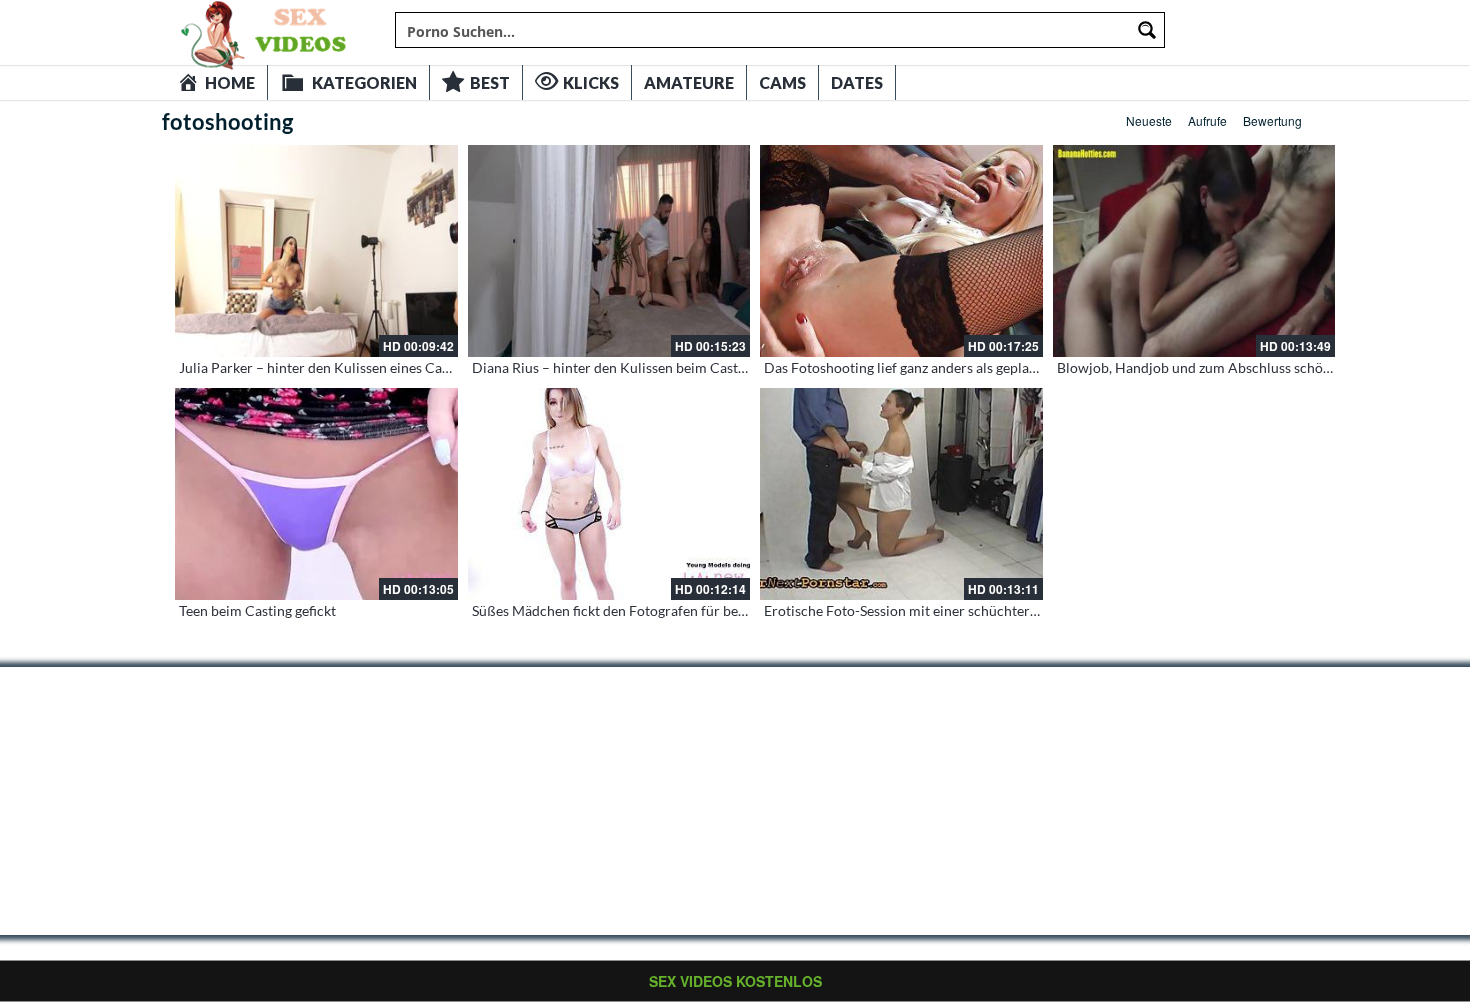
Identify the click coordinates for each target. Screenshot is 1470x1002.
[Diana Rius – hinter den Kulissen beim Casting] (609, 251)
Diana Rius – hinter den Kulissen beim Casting (614, 367)
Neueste (1149, 120)
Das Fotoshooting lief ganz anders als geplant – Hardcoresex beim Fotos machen (1012, 367)
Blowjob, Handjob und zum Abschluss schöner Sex (1212, 367)
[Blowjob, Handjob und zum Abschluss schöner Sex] (1194, 251)
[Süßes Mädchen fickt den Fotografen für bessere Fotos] (609, 494)
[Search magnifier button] (1147, 30)
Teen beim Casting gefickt (257, 610)
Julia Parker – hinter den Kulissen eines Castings (328, 367)
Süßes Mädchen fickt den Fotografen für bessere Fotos (640, 610)
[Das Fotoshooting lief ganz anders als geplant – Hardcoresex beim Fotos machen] (901, 251)
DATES (857, 82)
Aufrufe (1207, 120)
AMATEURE (689, 82)
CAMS (782, 82)
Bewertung (1272, 120)
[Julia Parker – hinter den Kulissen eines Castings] (316, 251)
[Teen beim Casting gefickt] (316, 494)
